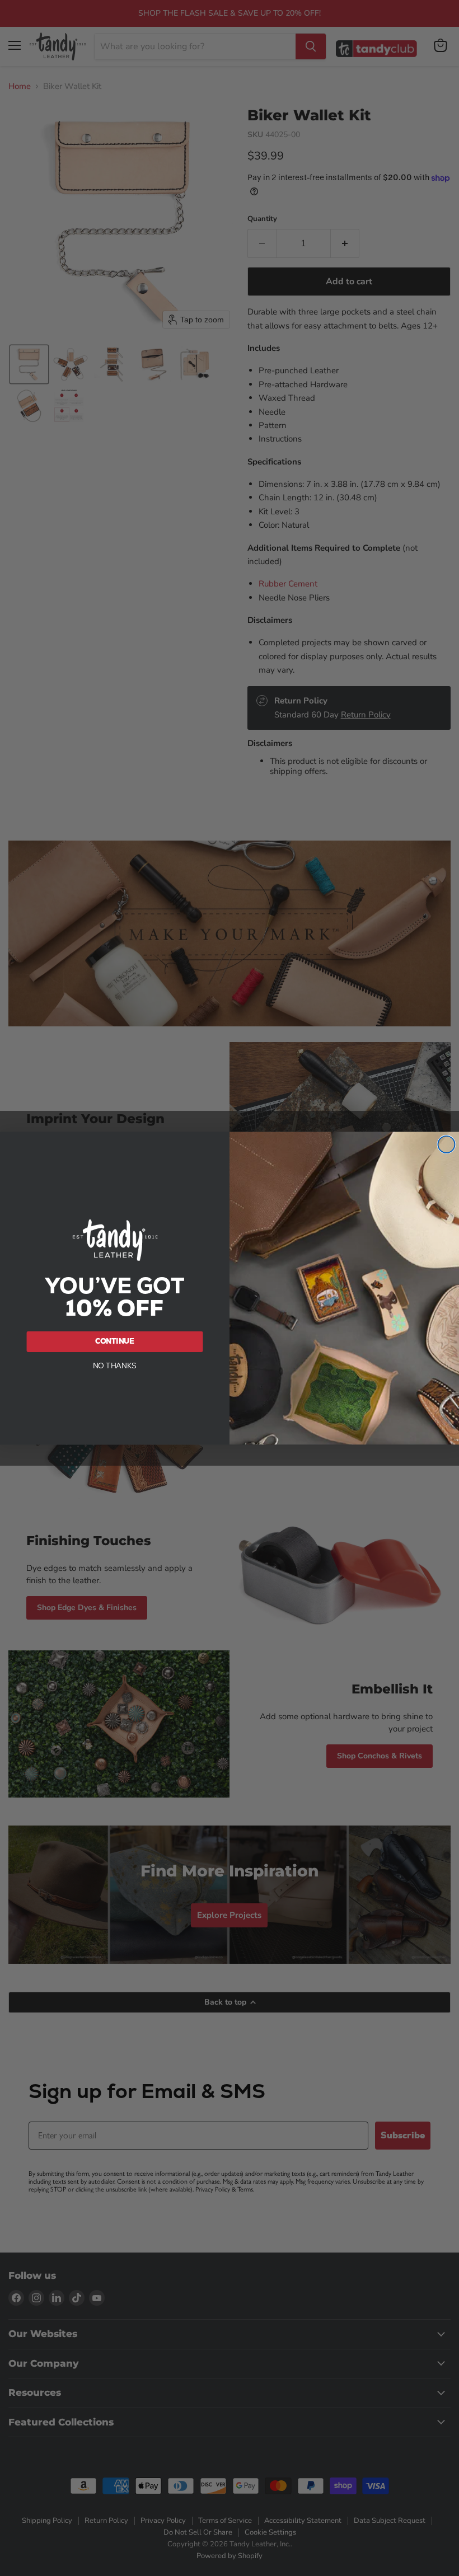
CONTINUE (115, 1341)
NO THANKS (115, 1365)
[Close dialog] (446, 1144)
